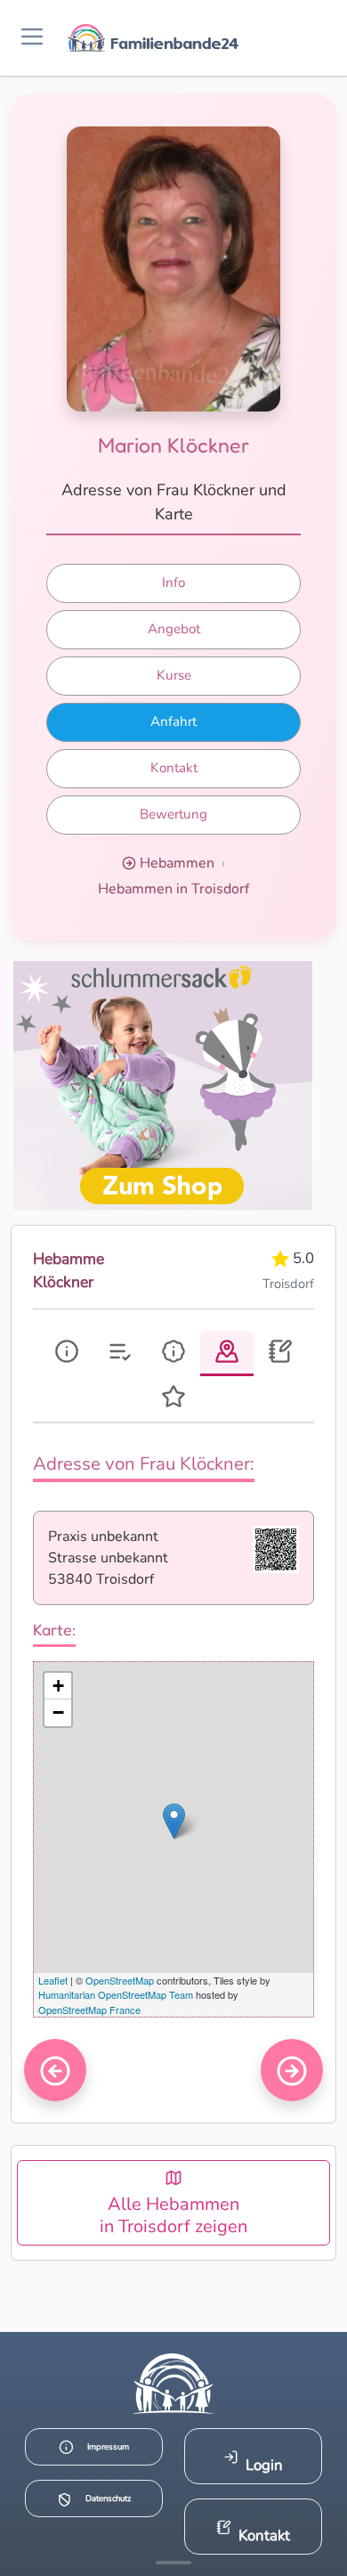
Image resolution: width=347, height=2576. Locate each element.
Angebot (174, 629)
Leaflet (53, 1980)
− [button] (58, 1712)
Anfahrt (173, 721)
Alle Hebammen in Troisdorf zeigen (173, 2215)
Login (264, 2465)
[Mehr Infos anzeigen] (173, 2563)
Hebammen (177, 863)
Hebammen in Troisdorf (173, 889)
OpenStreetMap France (89, 2009)
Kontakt (174, 768)
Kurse (174, 675)
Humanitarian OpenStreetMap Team (116, 1994)
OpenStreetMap (120, 1980)
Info (173, 583)
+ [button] (58, 1686)
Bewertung (173, 814)
